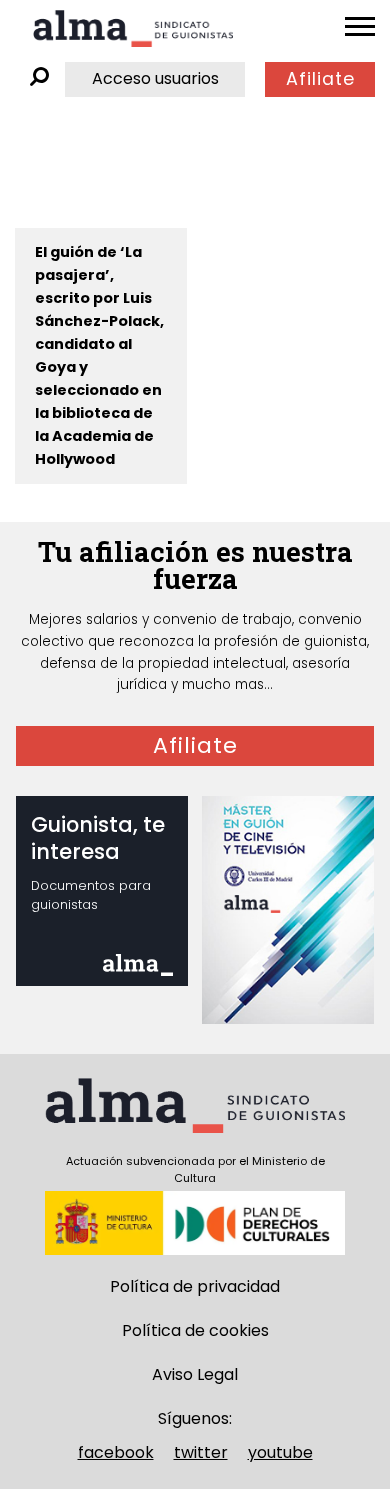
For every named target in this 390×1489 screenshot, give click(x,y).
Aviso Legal (195, 1374)
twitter (201, 1452)
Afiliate (320, 79)
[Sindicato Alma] (133, 28)
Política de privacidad (195, 1286)
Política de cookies (195, 1330)
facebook (116, 1452)
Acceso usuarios (155, 78)
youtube (280, 1452)
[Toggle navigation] (360, 27)
